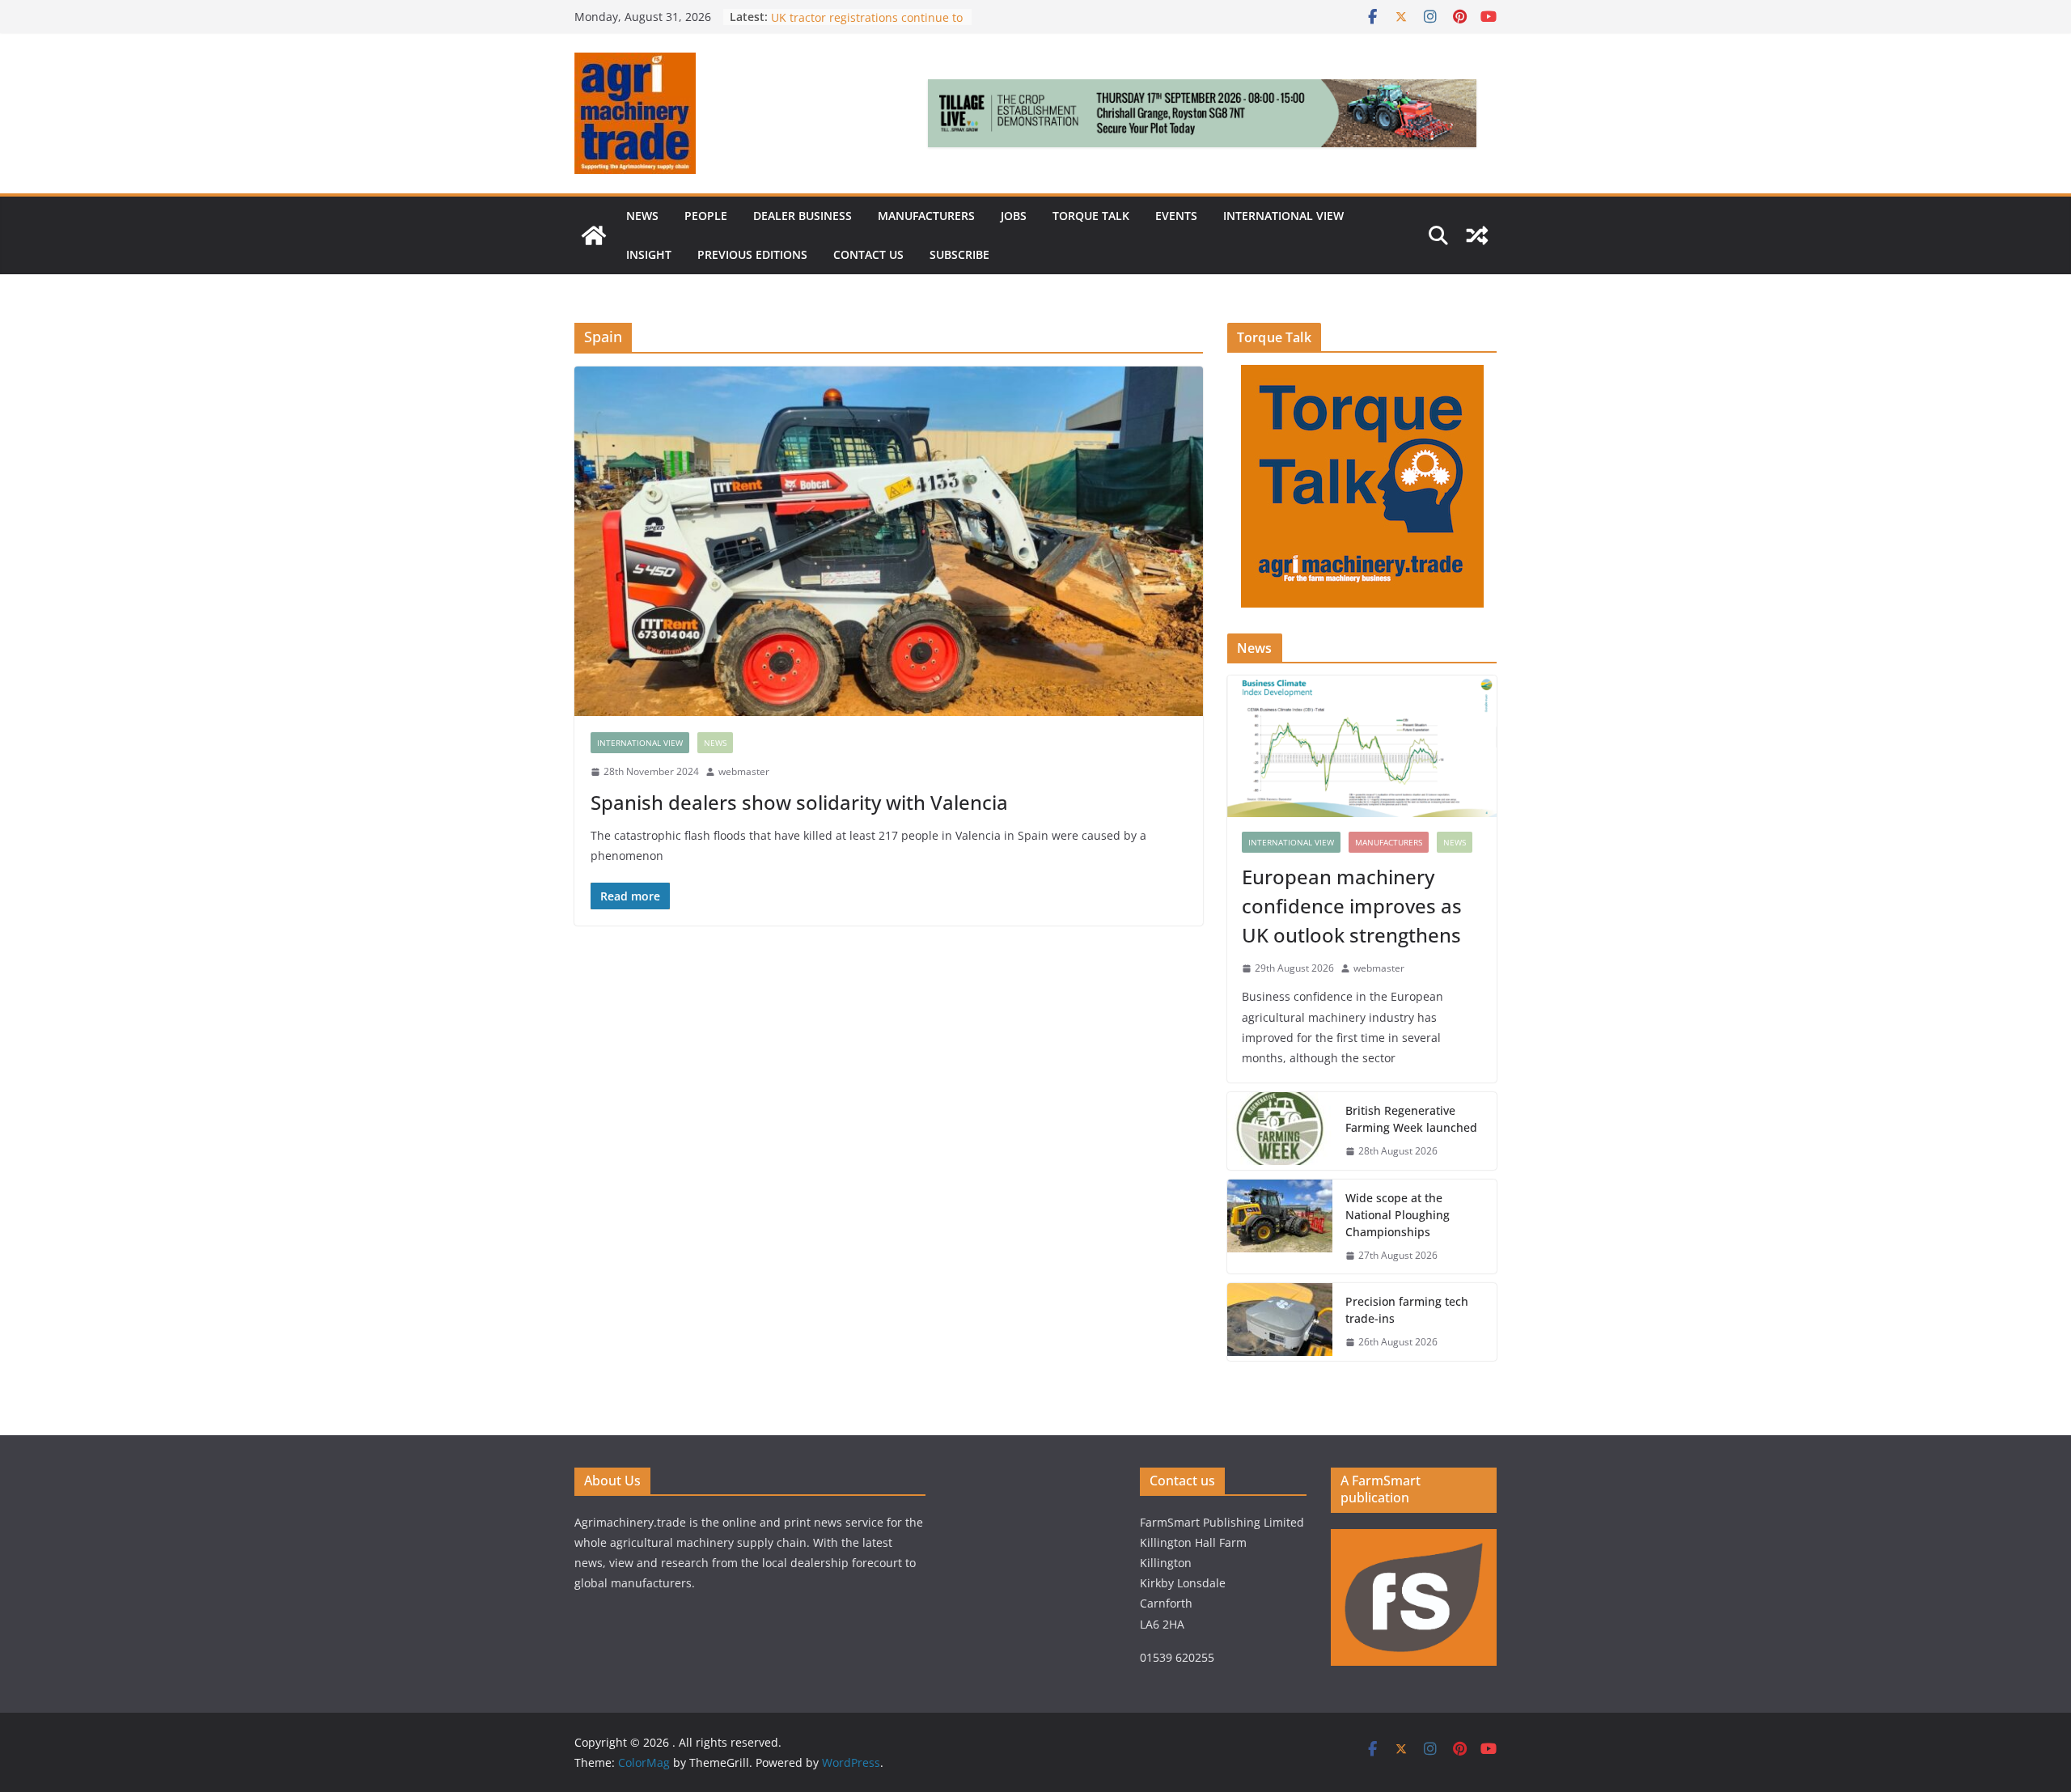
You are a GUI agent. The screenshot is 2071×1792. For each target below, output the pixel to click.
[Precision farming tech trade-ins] (1280, 1322)
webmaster (744, 771)
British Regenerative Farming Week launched (1413, 1119)
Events (1176, 216)
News (642, 216)
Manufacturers (926, 216)
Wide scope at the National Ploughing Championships (1398, 1215)
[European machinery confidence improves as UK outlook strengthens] (1362, 746)
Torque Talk (1091, 216)
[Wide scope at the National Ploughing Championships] (1280, 1227)
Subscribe (959, 254)
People (706, 216)
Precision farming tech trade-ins (860, 17)
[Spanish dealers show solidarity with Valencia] (889, 541)
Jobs (1014, 216)
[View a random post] (1477, 235)
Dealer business (803, 216)
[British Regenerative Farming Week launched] (1280, 1131)
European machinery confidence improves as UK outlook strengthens (1352, 906)
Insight (649, 254)
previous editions (752, 254)
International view (1283, 216)
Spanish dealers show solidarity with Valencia (799, 802)
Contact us (868, 254)
